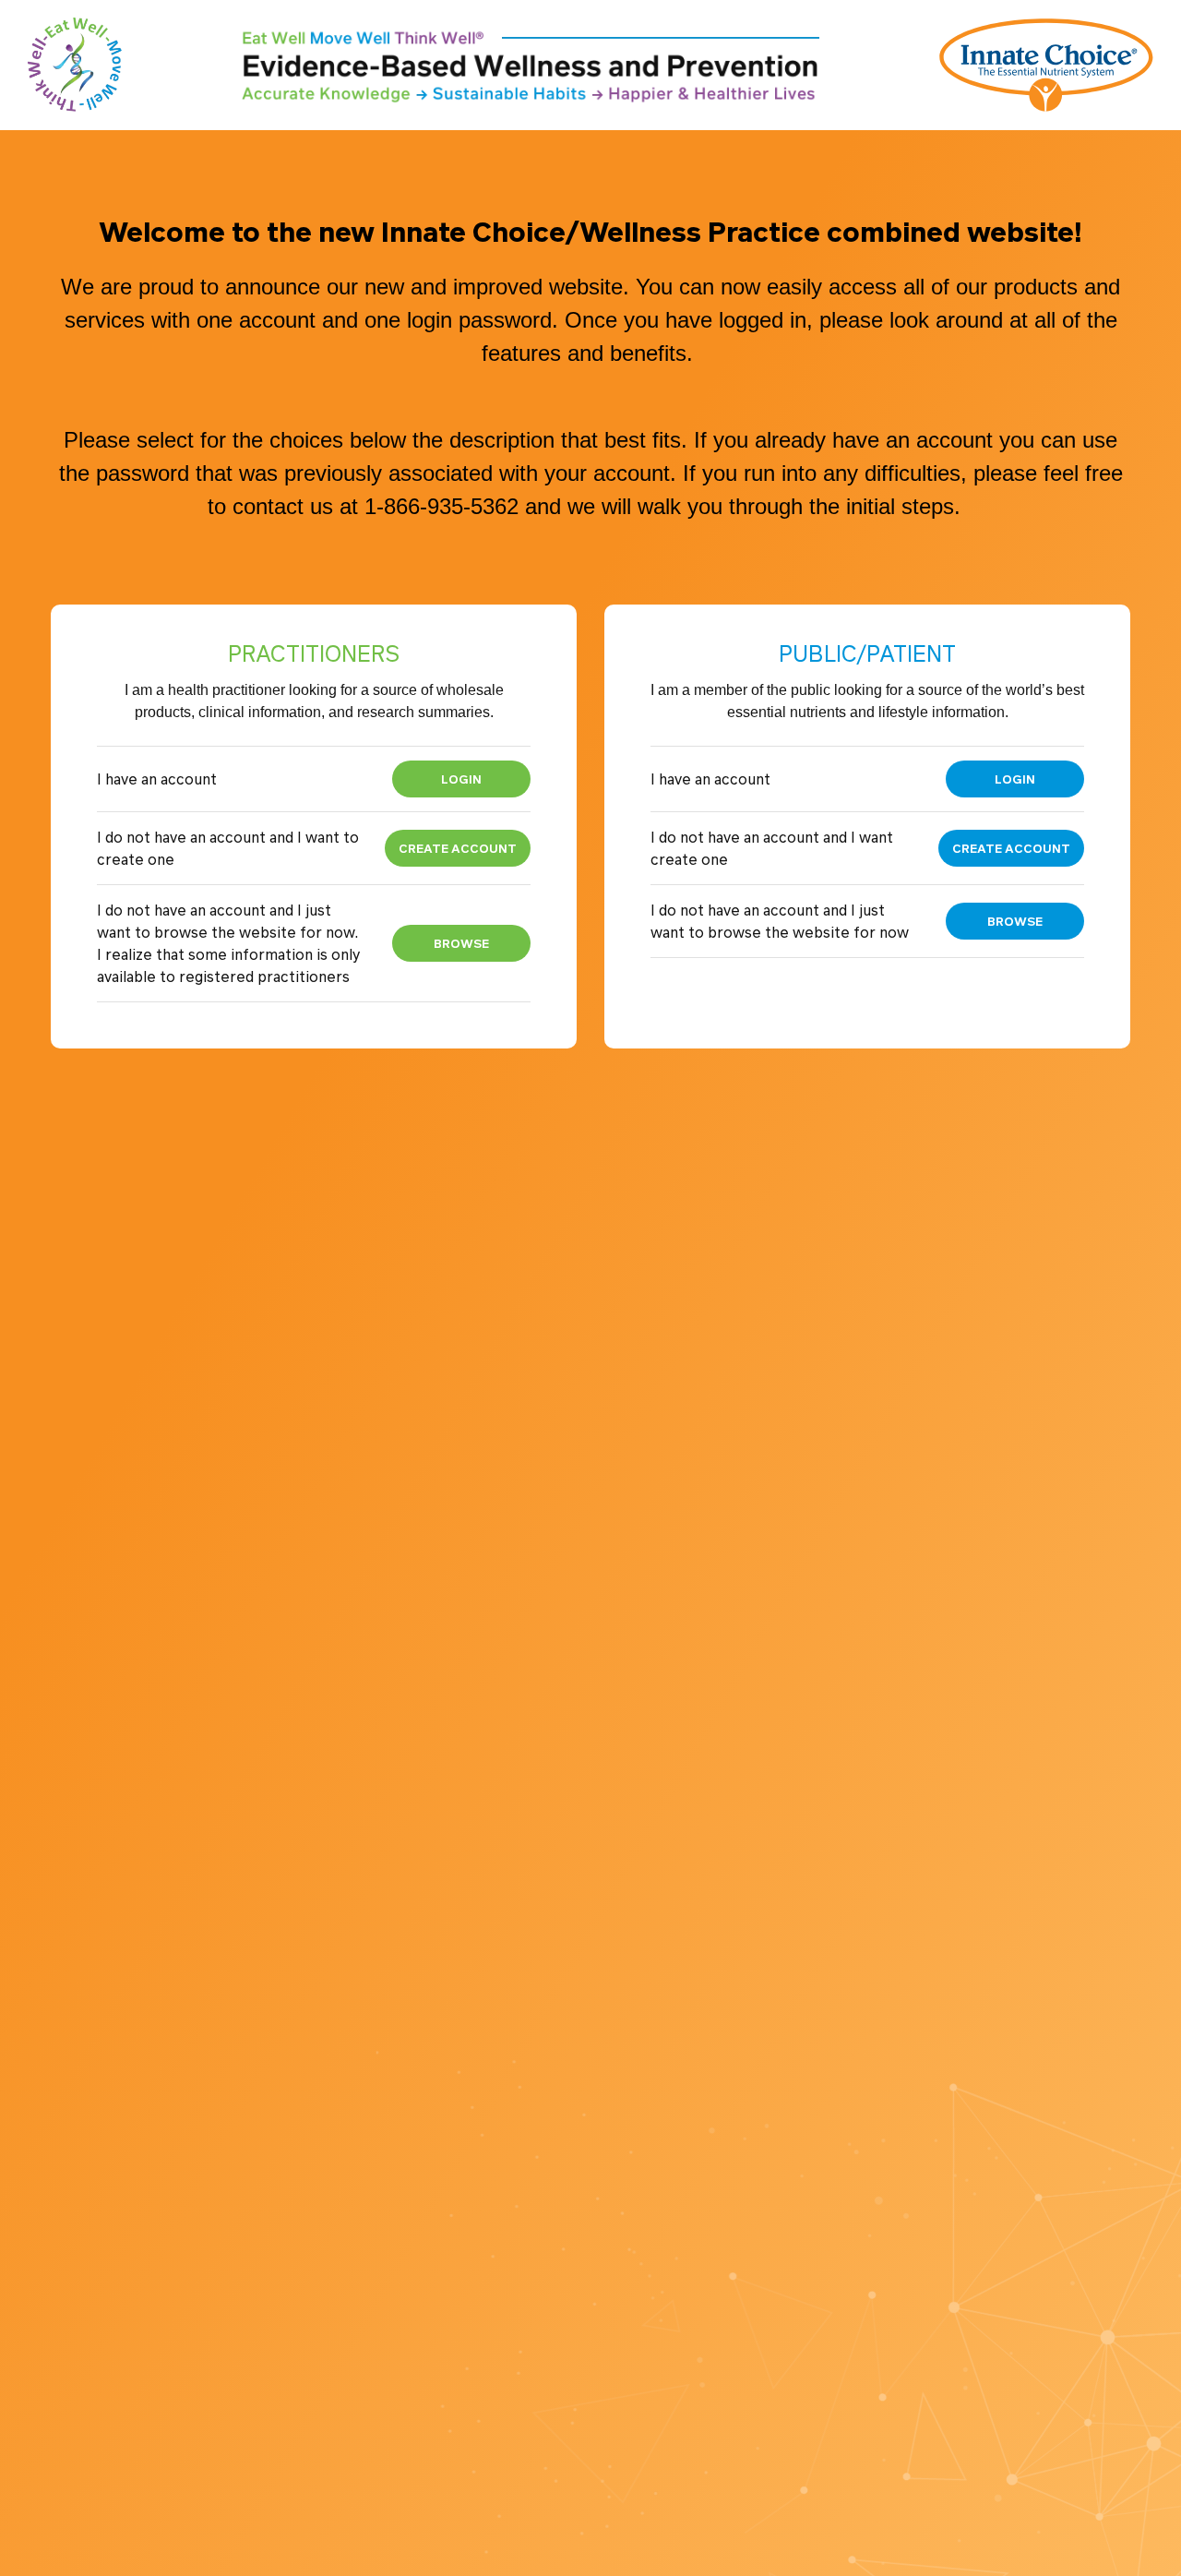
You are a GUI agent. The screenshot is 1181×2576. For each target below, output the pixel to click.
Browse (461, 943)
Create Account (458, 848)
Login (461, 779)
